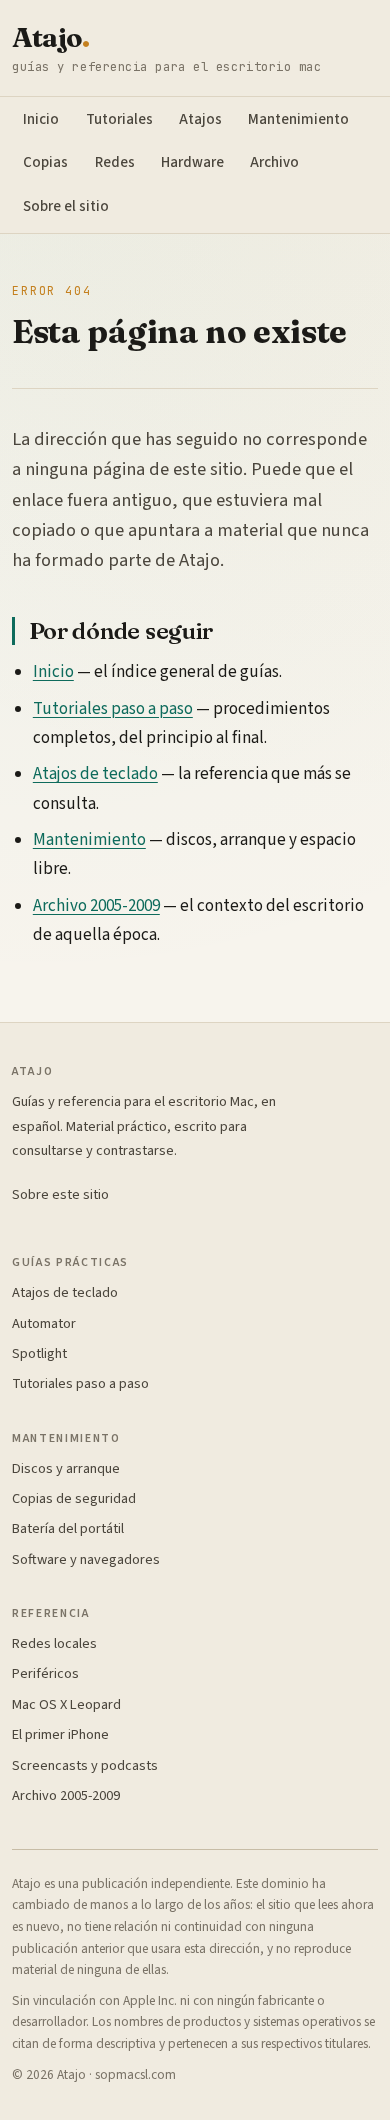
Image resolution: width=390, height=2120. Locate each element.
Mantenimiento (298, 119)
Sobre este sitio (60, 1194)
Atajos (200, 119)
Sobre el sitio (66, 206)
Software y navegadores (86, 1559)
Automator (44, 1323)
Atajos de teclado (95, 774)
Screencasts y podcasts (85, 1765)
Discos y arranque (66, 1468)
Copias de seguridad (74, 1498)
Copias (45, 162)
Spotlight (39, 1353)
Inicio (41, 119)
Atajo (50, 37)
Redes (115, 162)
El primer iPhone (60, 1734)
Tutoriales (119, 119)
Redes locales (54, 1643)
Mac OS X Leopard (66, 1704)
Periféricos (45, 1673)
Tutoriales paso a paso (113, 709)
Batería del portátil (68, 1528)
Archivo (274, 162)
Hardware (192, 162)
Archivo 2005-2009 (96, 906)
